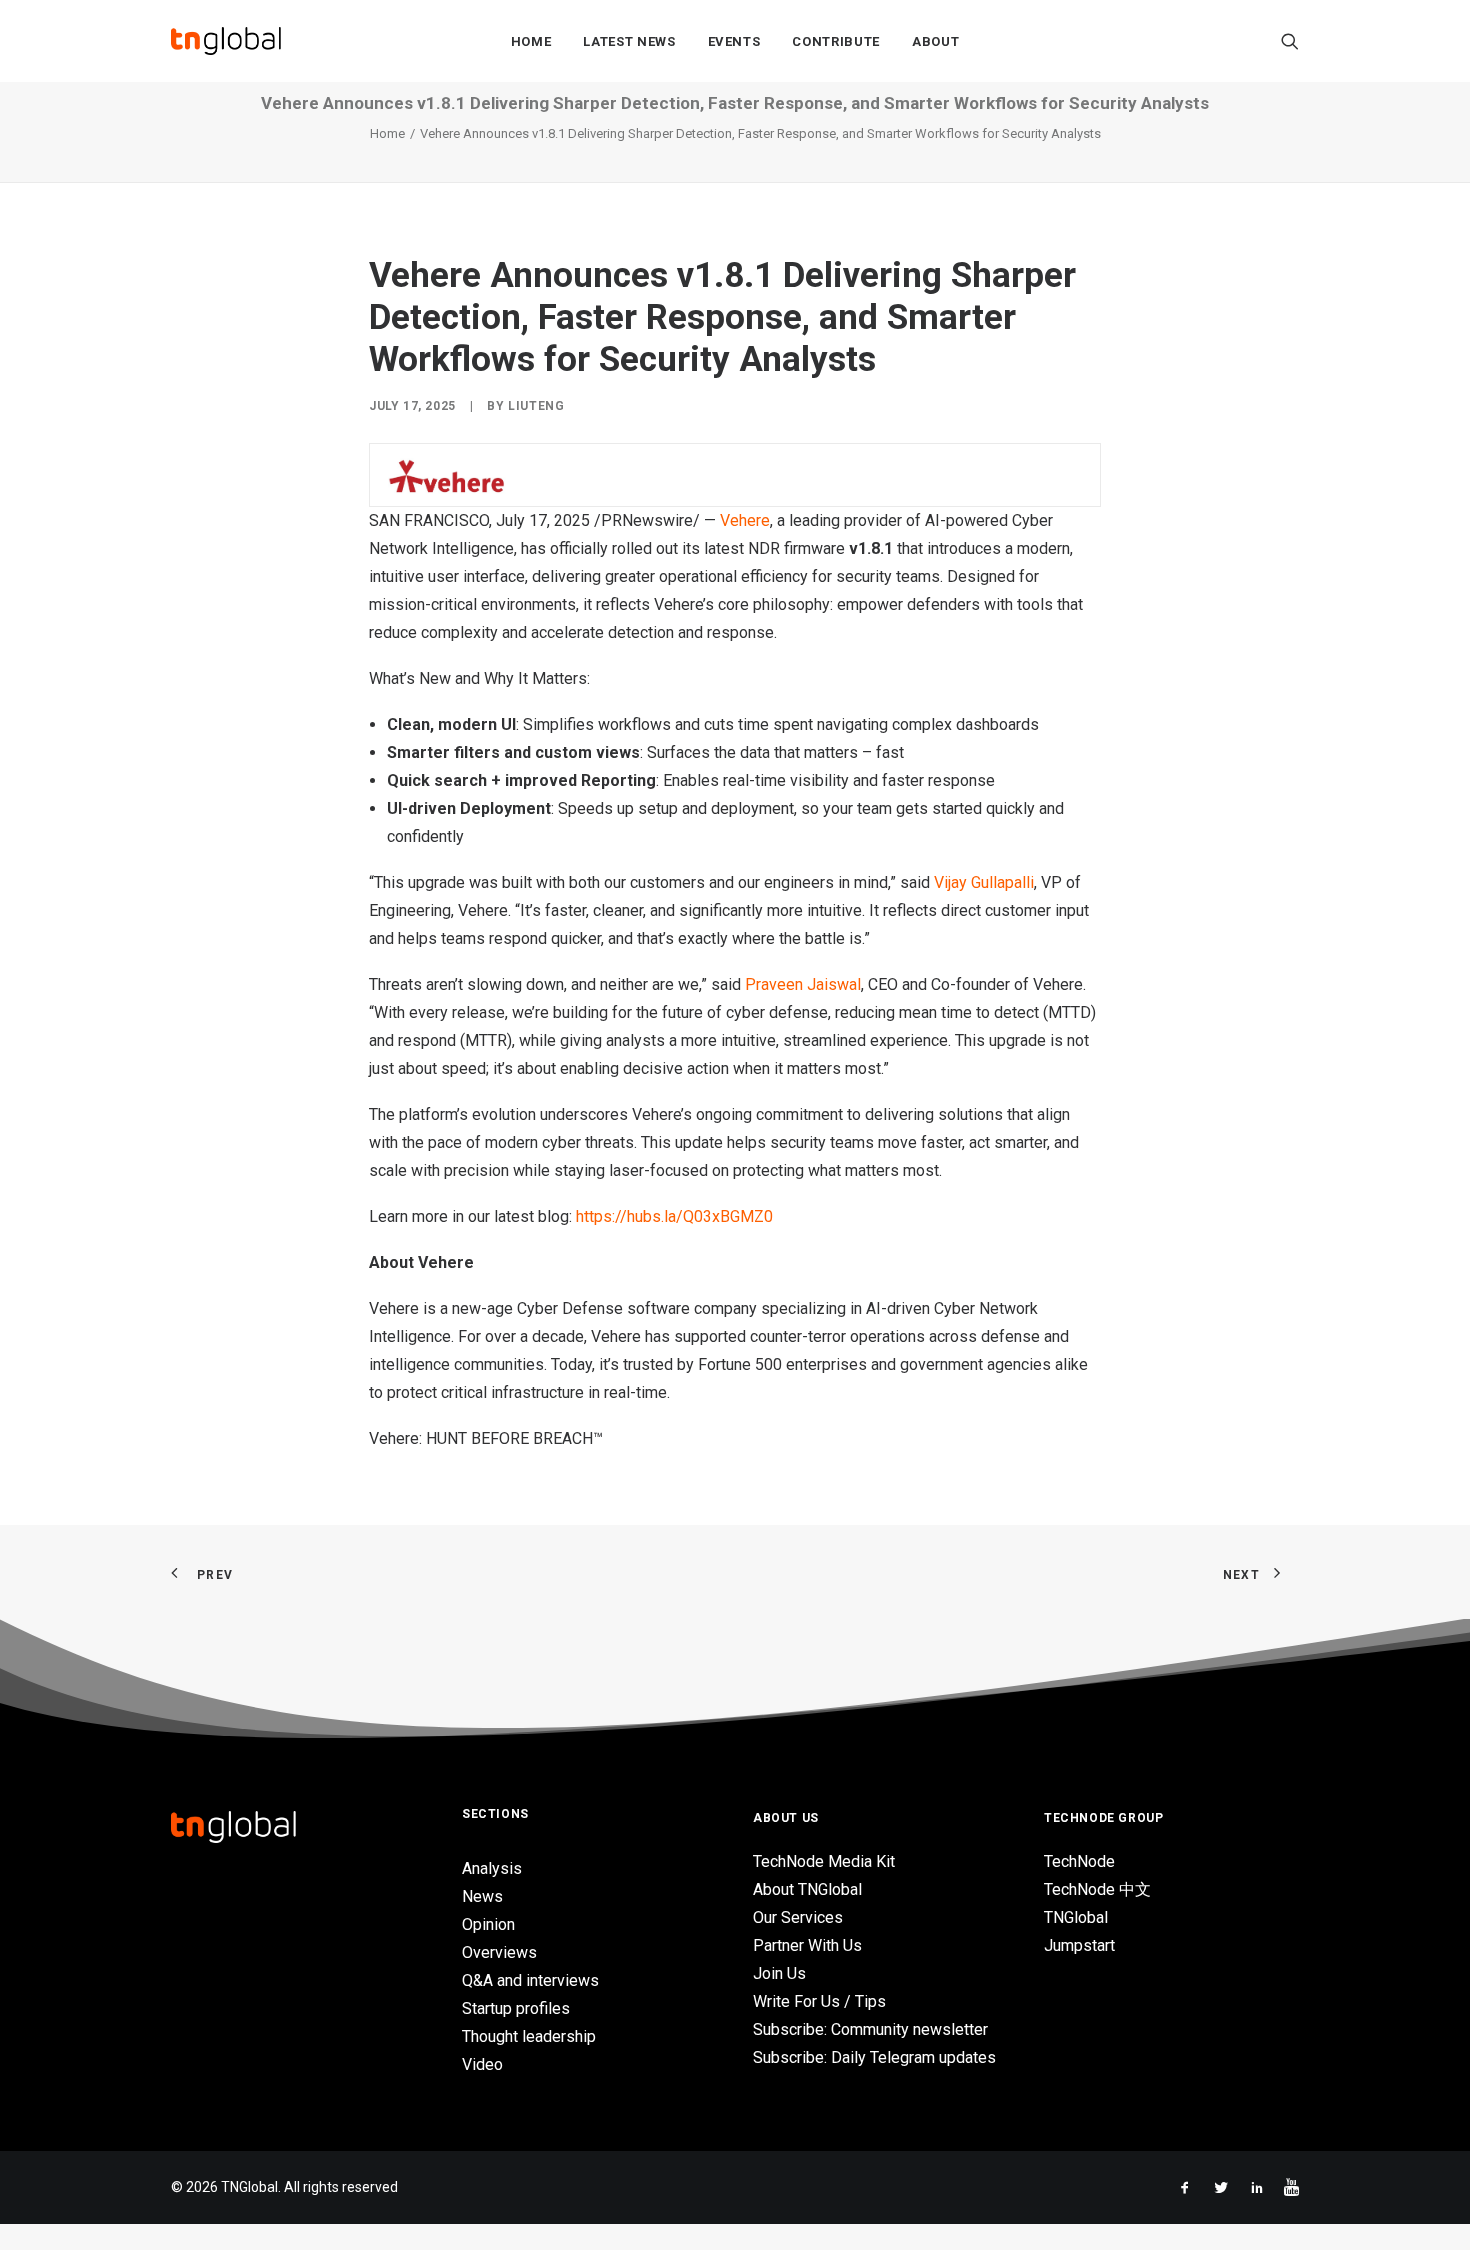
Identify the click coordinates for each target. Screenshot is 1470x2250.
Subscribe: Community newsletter (870, 2029)
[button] (1290, 41)
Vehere (745, 520)
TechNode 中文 (1097, 1889)
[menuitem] (531, 41)
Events (734, 41)
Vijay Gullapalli (984, 882)
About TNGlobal (807, 1889)
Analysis (492, 1868)
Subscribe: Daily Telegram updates (874, 2057)
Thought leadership (529, 2036)
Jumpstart (1079, 1945)
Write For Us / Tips (819, 2001)
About (935, 41)
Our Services (798, 1917)
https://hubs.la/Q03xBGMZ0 (674, 1216)
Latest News (629, 41)
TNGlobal (1076, 1917)
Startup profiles (516, 2008)
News (482, 1896)
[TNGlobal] (226, 41)
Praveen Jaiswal (803, 984)
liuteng (536, 406)
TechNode (1079, 1861)
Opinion (488, 1924)
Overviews (499, 1952)
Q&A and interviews (530, 1980)
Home (531, 41)
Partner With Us (807, 1945)
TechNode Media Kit (824, 1861)
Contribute (836, 41)
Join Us (779, 1973)
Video (482, 2064)
